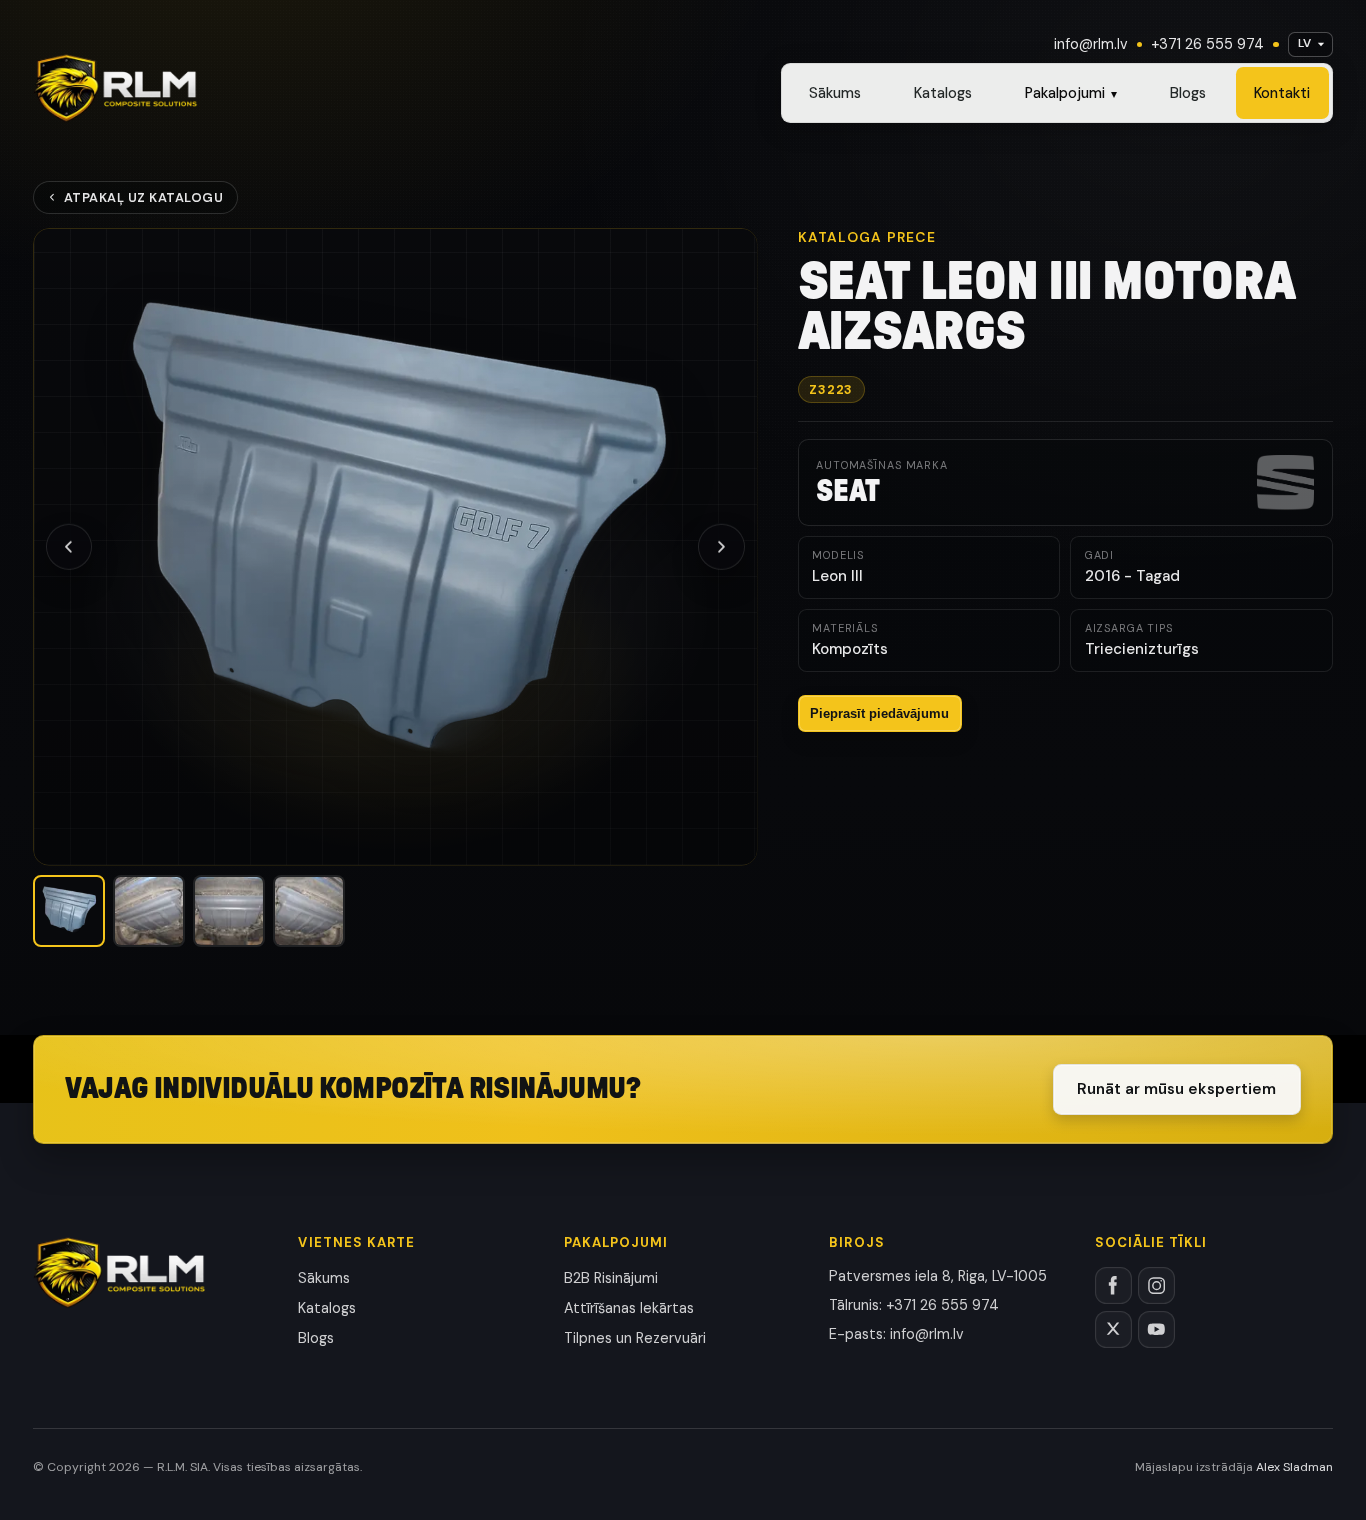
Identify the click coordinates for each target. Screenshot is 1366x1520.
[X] (1113, 1329)
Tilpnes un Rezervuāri (635, 1338)
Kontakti (1282, 93)
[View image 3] (229, 911)
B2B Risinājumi (611, 1278)
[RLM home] (115, 88)
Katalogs (943, 93)
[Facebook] (1113, 1285)
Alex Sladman (1294, 1467)
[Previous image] (69, 547)
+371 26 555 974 (1207, 44)
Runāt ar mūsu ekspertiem (1176, 1089)
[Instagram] (1156, 1285)
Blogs (1188, 93)
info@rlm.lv (1091, 44)
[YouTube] (1156, 1329)
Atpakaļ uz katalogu (144, 197)
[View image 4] (309, 911)
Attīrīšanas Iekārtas (629, 1308)
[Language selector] (1310, 44)
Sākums (835, 93)
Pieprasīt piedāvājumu (879, 713)
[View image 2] (149, 911)
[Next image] (721, 547)
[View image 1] (69, 911)
